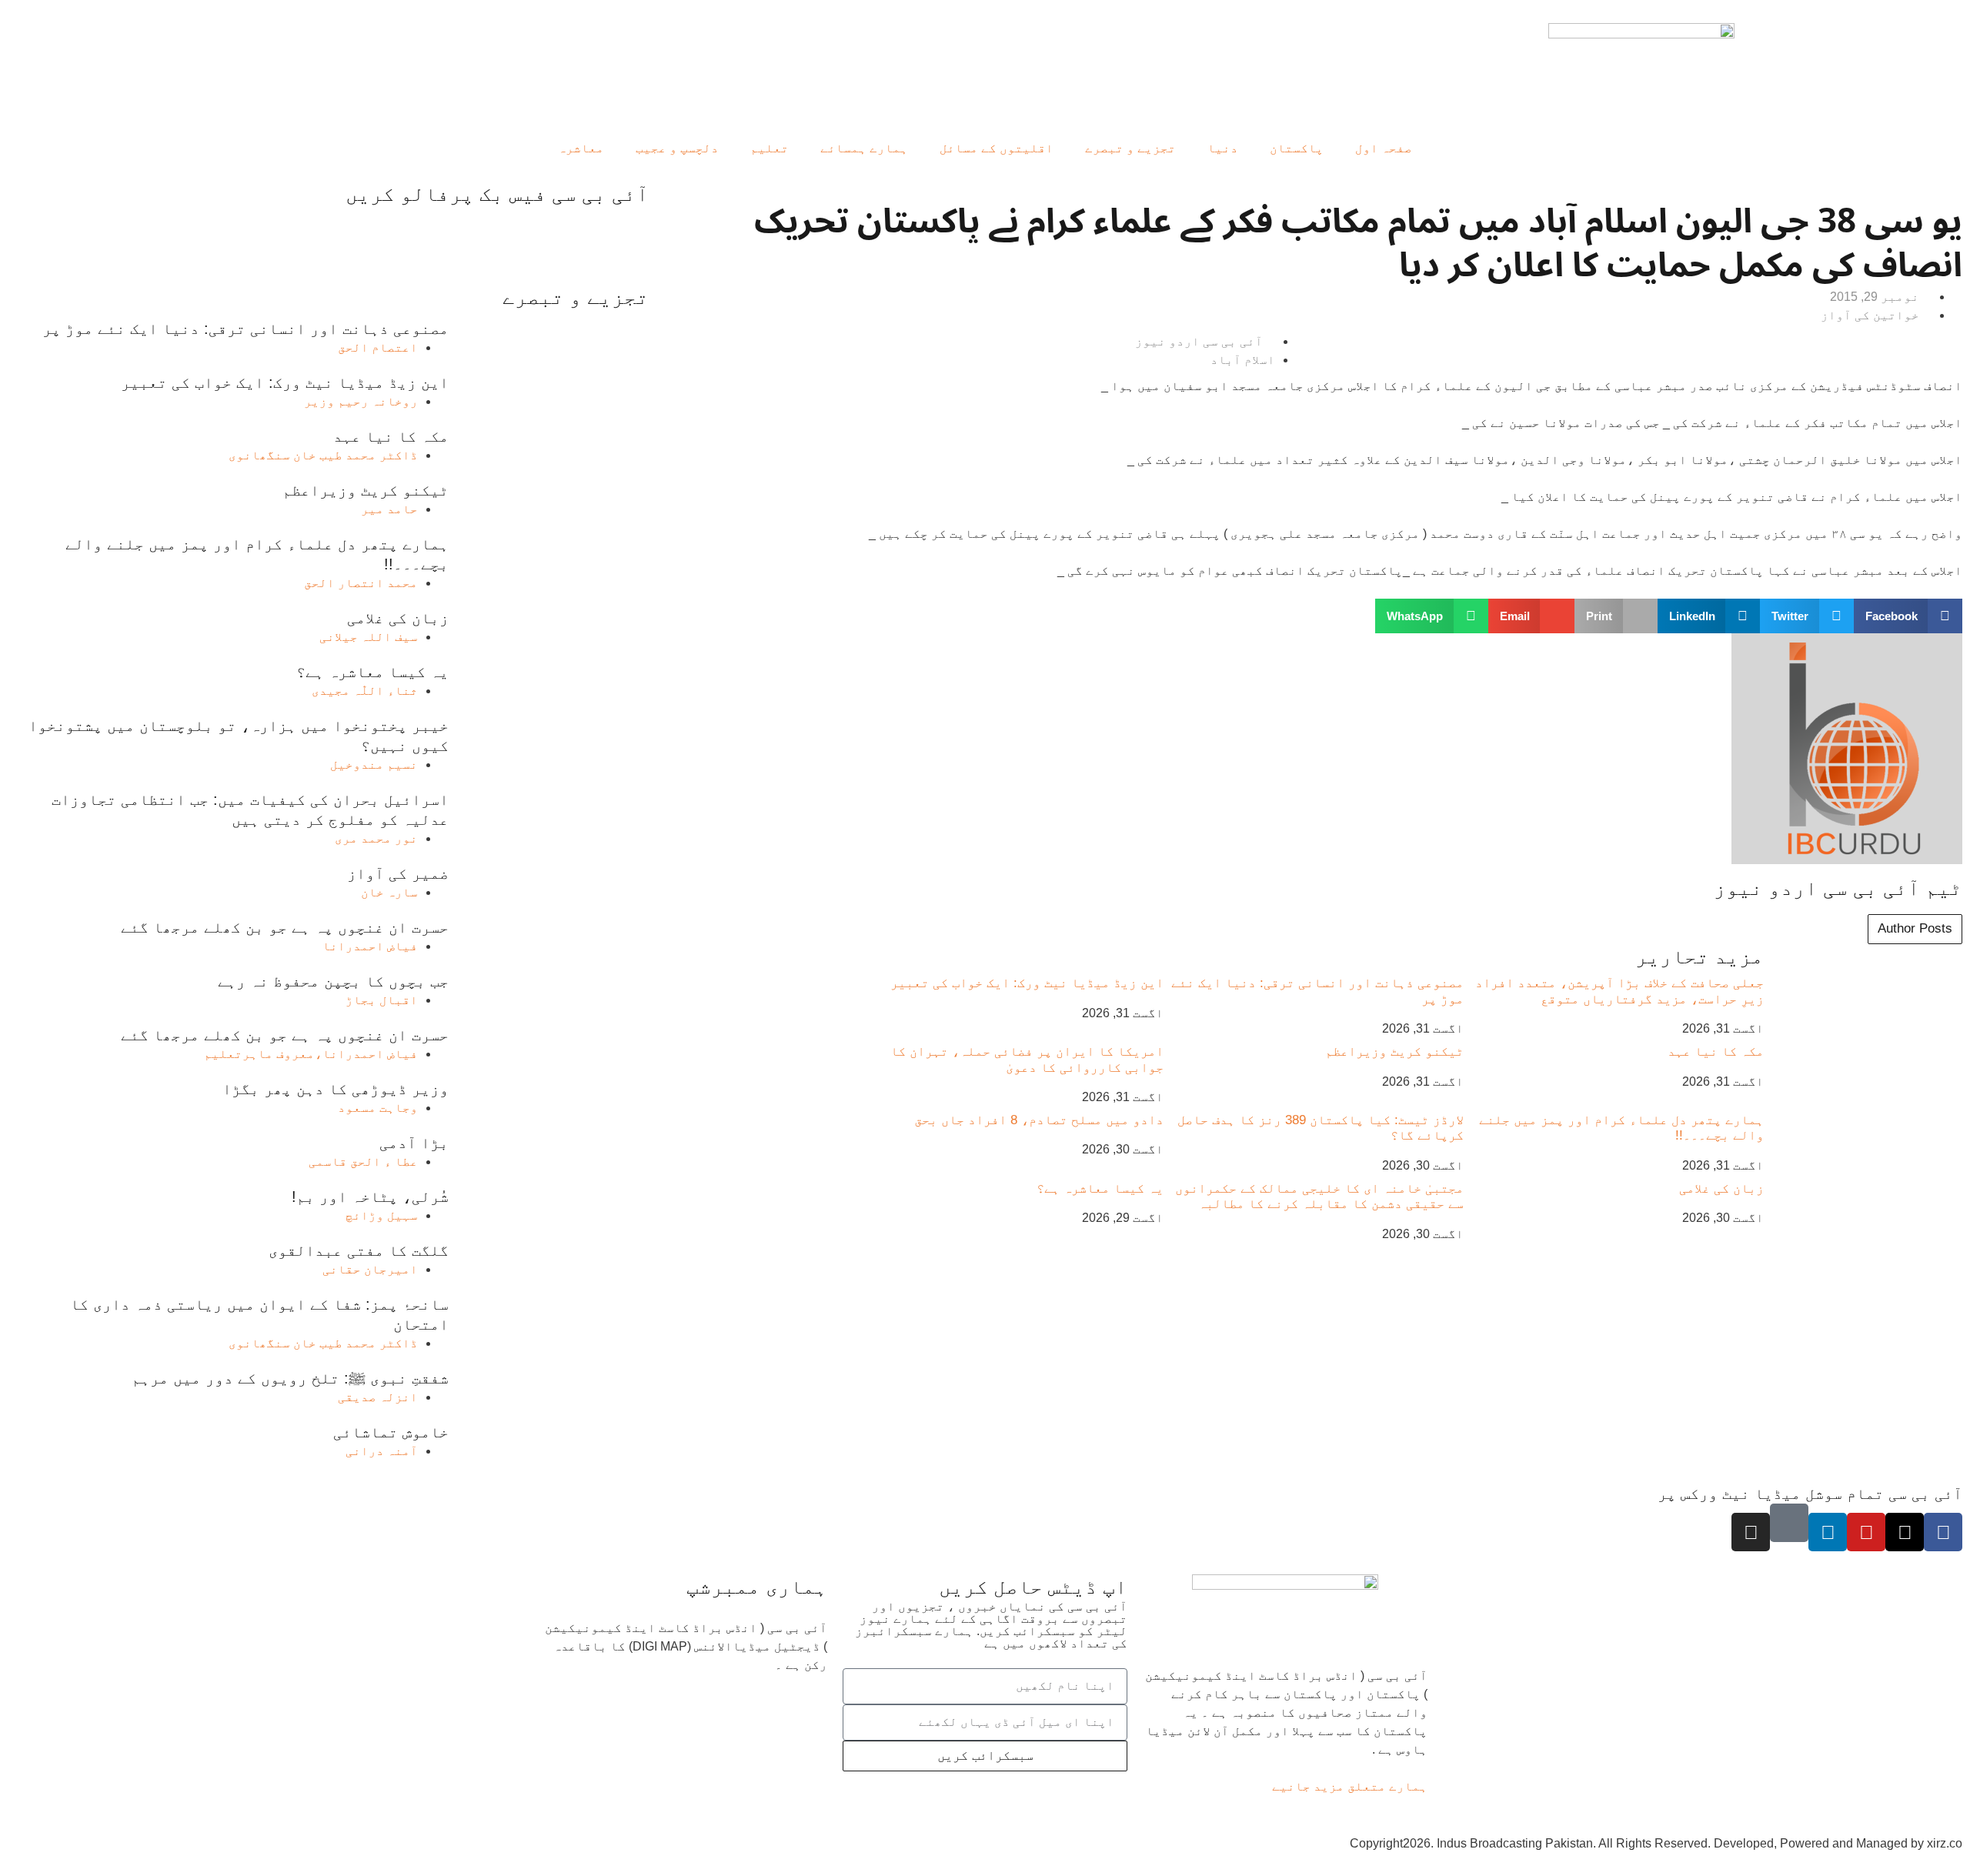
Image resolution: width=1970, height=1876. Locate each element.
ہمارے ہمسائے (864, 148)
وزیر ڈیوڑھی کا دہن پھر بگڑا (336, 1089)
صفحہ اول (1384, 148)
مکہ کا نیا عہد (1716, 1051)
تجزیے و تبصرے (1130, 148)
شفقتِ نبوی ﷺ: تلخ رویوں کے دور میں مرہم (290, 1378)
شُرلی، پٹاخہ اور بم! (370, 1197)
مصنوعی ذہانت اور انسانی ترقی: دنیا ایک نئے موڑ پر (245, 329)
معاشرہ (581, 148)
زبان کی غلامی (1721, 1188)
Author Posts (1915, 928)
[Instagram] (1751, 1532)
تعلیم (770, 148)
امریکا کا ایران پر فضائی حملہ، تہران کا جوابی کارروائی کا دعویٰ (1027, 1059)
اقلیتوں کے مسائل (997, 148)
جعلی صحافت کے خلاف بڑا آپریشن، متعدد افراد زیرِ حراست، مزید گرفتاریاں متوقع (1619, 991)
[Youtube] (1866, 1532)
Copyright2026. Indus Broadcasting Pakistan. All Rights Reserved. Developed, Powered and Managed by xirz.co (1656, 1843)
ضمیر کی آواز (398, 873)
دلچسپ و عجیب (677, 148)
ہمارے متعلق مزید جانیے (1350, 1786)
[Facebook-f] (1943, 1532)
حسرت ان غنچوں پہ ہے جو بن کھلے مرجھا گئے (285, 927)
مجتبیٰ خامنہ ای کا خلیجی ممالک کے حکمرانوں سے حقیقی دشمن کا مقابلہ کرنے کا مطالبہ (1319, 1196)
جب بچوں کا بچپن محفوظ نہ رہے (333, 981)
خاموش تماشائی (391, 1432)
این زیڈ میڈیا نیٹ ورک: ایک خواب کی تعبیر (1027, 983)
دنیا (1223, 148)
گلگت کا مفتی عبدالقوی (359, 1250)
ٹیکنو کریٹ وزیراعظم (1394, 1051)
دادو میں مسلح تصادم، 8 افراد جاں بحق (1039, 1120)
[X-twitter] (1905, 1532)
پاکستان (1297, 148)
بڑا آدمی (414, 1143)
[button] (1908, 616)
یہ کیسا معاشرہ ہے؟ (1100, 1188)
